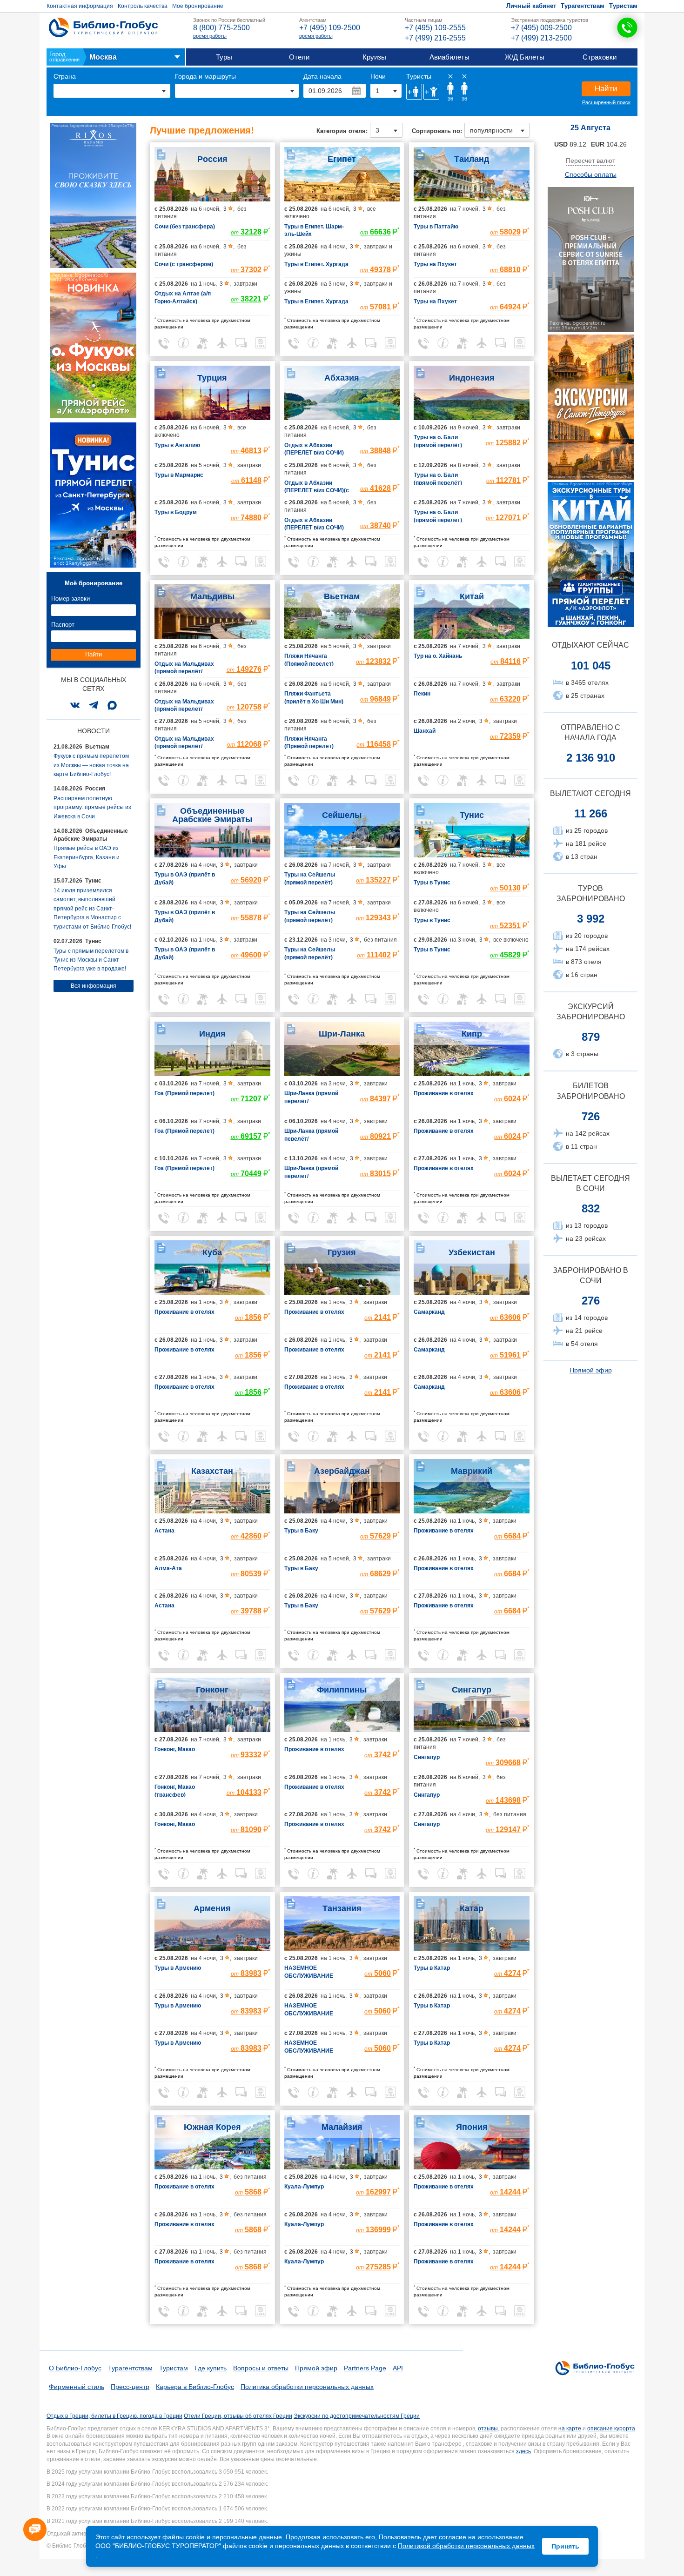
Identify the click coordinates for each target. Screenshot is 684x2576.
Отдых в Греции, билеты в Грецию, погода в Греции (114, 2416)
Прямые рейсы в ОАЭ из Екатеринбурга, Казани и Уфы (87, 857)
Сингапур (472, 1690)
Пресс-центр (130, 2387)
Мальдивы (212, 596)
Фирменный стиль (77, 2387)
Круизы (374, 57)
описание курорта (611, 2429)
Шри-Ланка (342, 1034)
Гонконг (212, 1690)
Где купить (211, 2368)
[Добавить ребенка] (431, 92)
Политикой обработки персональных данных (466, 2546)
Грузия (342, 1252)
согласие (453, 2537)
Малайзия (342, 2127)
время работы (210, 36)
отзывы (488, 2429)
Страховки (600, 57)
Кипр (472, 1034)
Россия (212, 159)
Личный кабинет (531, 6)
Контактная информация (80, 6)
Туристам (623, 6)
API (398, 2368)
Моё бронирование (198, 6)
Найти (606, 89)
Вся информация (94, 986)
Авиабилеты (449, 57)
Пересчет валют (590, 161)
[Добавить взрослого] (414, 92)
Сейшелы (342, 815)
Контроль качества (143, 6)
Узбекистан (472, 1252)
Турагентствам (583, 6)
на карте (570, 2429)
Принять (565, 2546)
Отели (299, 57)
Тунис (472, 815)
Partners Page (365, 2368)
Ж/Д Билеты (525, 57)
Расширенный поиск (606, 102)
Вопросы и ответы (261, 2368)
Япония (472, 2127)
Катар (472, 1908)
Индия (212, 1034)
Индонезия (472, 378)
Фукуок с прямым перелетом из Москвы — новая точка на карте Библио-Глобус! (91, 765)
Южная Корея (212, 2127)
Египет (342, 159)
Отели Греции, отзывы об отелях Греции (238, 2416)
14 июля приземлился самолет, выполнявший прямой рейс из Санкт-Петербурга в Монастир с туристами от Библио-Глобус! (92, 909)
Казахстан (212, 1471)
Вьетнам (342, 596)
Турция (212, 378)
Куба (212, 1252)
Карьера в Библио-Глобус (195, 2387)
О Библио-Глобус (75, 2368)
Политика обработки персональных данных (307, 2387)
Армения (212, 1908)
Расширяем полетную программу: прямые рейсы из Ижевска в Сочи (92, 807)
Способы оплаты (591, 174)
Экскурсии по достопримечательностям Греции (357, 2416)
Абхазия (342, 378)
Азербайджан (342, 1471)
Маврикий (472, 1471)
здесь (523, 2451)
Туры (224, 57)
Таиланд (472, 159)
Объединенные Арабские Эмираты (212, 815)
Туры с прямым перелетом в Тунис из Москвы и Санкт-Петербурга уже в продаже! (91, 960)
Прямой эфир (591, 1370)
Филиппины (342, 1690)
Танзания (342, 1908)
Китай (472, 596)
